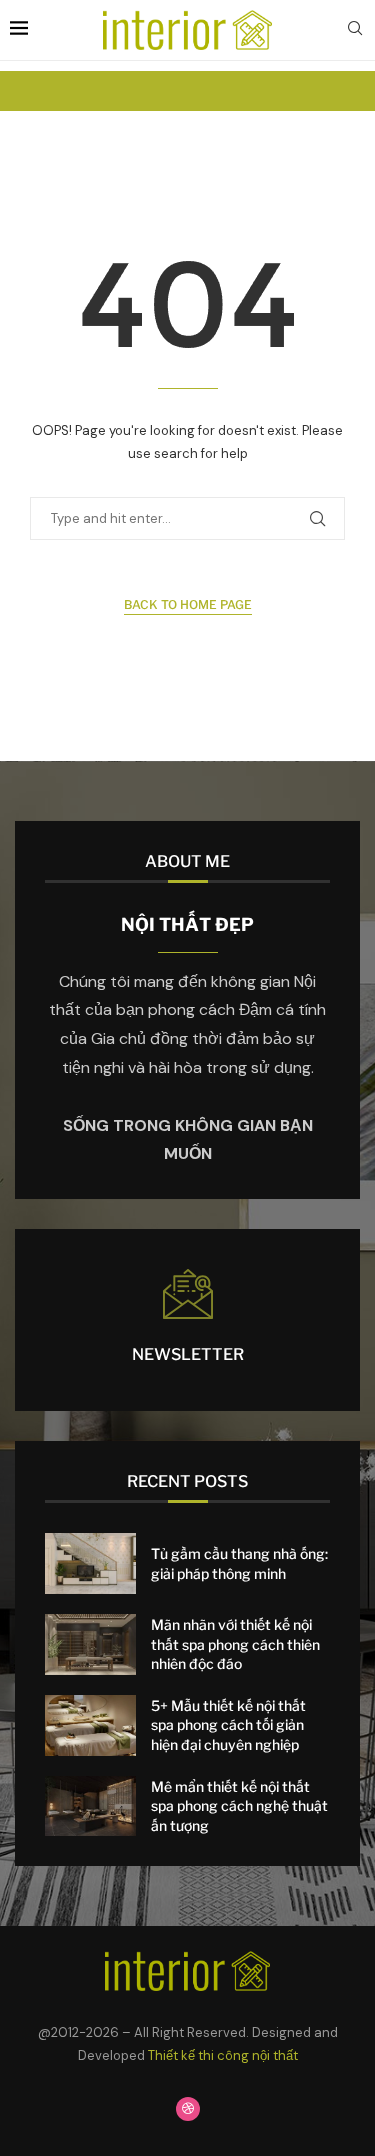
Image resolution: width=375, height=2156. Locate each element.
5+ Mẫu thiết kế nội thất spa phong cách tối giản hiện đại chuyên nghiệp (228, 1725)
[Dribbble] (188, 2109)
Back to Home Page (188, 604)
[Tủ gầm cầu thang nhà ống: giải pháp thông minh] (90, 1563)
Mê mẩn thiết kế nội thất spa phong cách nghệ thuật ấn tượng (239, 1806)
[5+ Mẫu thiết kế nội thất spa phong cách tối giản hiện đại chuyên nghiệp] (90, 1725)
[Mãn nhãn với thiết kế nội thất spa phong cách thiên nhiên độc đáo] (90, 1644)
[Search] (355, 30)
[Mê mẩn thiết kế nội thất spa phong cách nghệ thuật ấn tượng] (90, 1806)
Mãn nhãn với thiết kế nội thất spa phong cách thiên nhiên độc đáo (235, 1644)
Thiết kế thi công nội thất (223, 2055)
